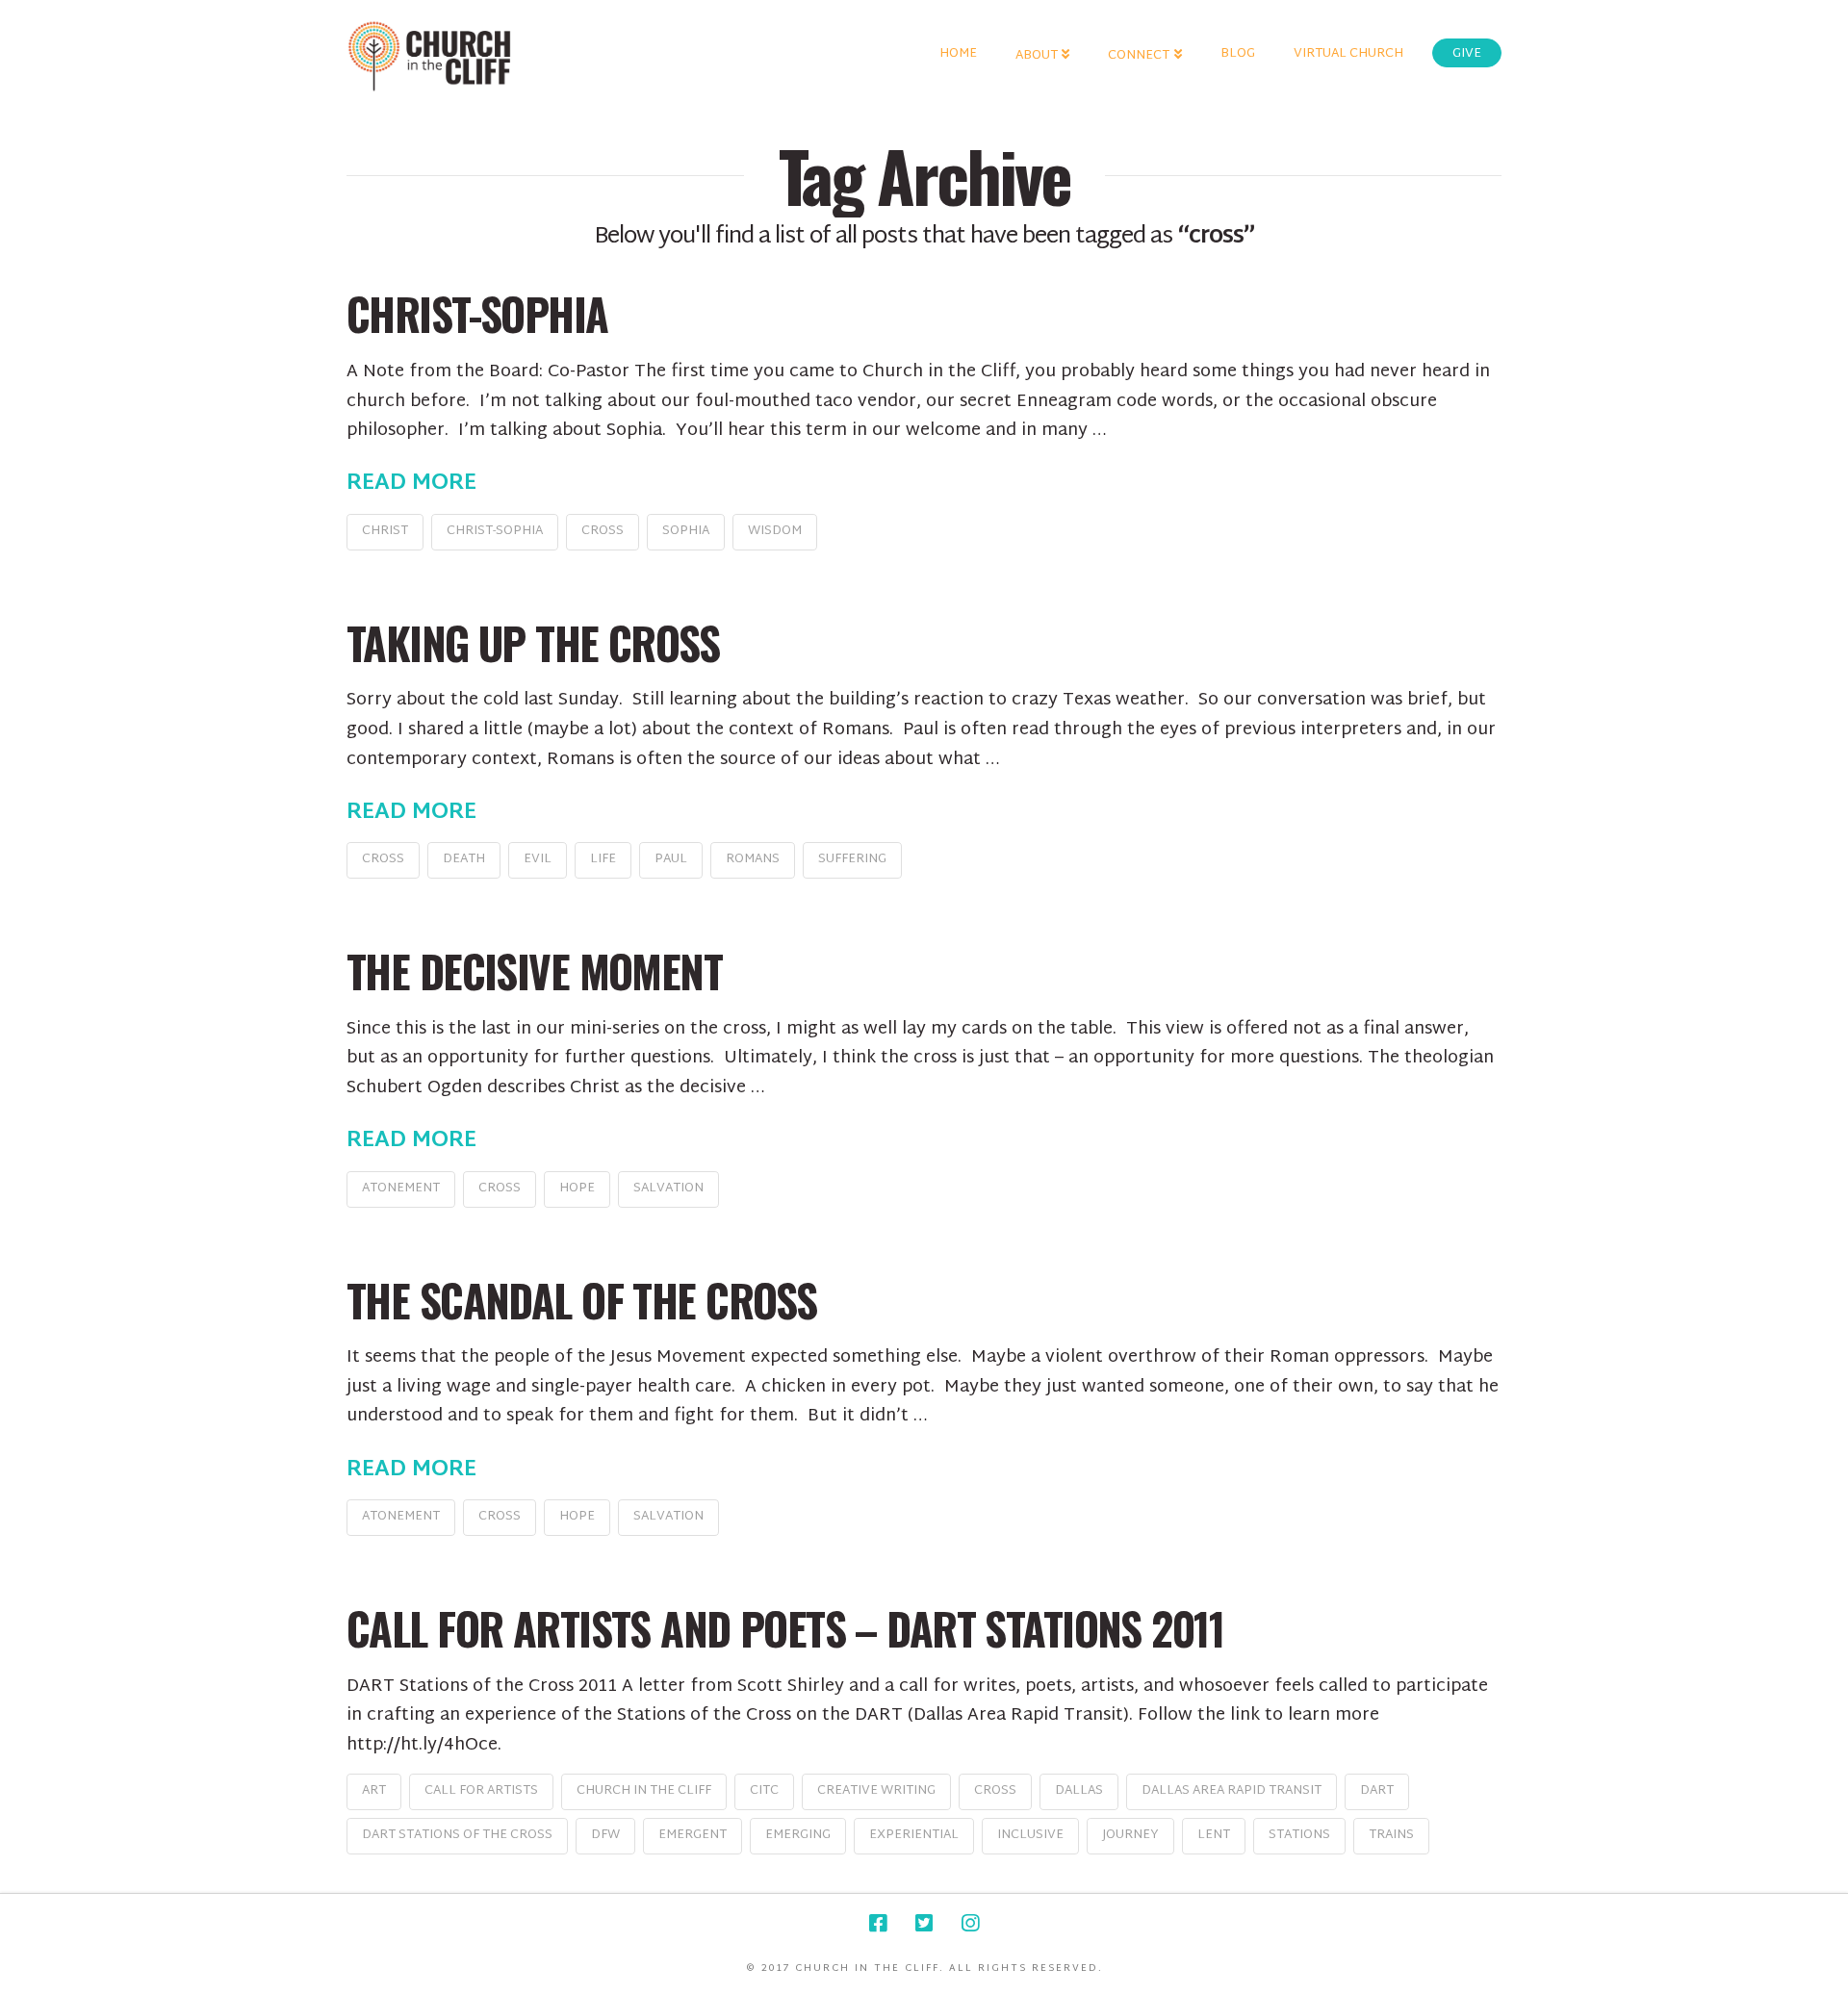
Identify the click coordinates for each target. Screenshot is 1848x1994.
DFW (605, 1835)
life (603, 859)
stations (1299, 1835)
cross (603, 531)
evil (538, 859)
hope (577, 1189)
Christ (385, 531)
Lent (1214, 1835)
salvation (668, 1189)
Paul (671, 859)
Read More (411, 484)
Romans (753, 859)
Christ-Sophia (477, 313)
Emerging (798, 1835)
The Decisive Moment (534, 971)
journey (1130, 1835)
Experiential (914, 1835)
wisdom (775, 531)
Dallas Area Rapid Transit (1232, 1791)
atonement (401, 1189)
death (464, 859)
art (374, 1791)
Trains (1391, 1835)
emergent (693, 1835)
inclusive (1030, 1835)
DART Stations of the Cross (457, 1835)
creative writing (876, 1791)
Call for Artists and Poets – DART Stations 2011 (785, 1628)
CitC (764, 1791)
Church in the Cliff (644, 1791)
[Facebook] (878, 1923)
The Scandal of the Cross (581, 1300)
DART (1377, 1791)
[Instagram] (970, 1923)
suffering (852, 859)
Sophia (686, 531)
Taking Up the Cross (533, 642)
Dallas (1079, 1791)
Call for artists (481, 1791)
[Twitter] (924, 1923)
